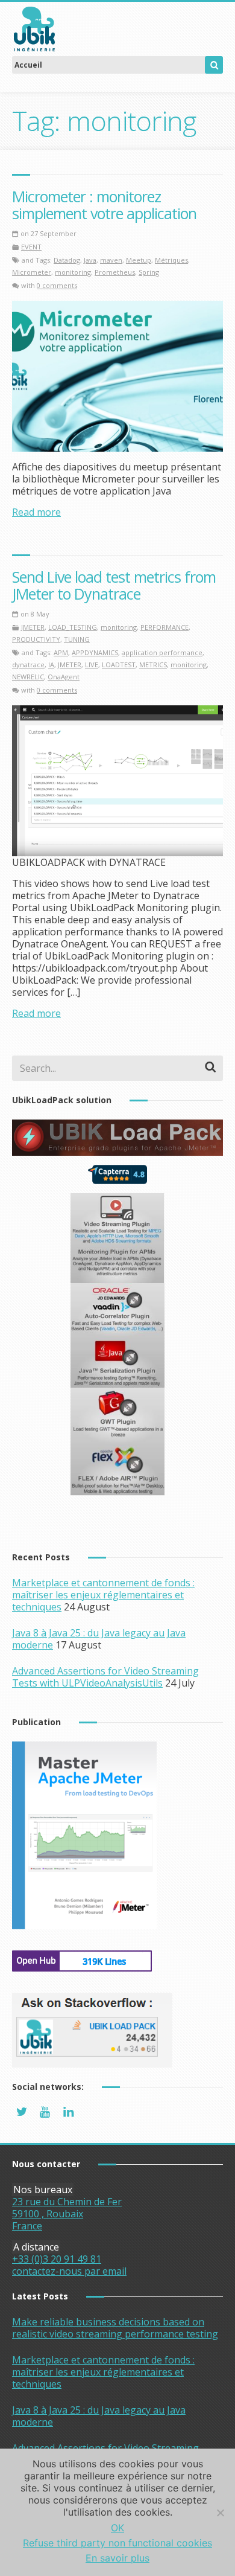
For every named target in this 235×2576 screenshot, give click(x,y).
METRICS (153, 665)
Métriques (171, 260)
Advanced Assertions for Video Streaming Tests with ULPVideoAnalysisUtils (105, 1677)
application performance (162, 652)
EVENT (31, 247)
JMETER (33, 627)
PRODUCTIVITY (36, 639)
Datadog (67, 260)
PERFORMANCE (164, 627)
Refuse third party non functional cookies (117, 2543)
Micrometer (32, 272)
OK (117, 2528)
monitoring (73, 272)
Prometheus (115, 272)
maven (111, 260)
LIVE (92, 665)
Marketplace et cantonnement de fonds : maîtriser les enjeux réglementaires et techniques (103, 1595)
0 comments (57, 285)
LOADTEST (119, 665)
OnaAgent (64, 677)
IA (51, 665)
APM (61, 652)
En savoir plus (117, 2558)
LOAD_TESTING (73, 627)
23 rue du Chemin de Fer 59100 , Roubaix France (67, 2214)
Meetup (139, 260)
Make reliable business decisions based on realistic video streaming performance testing (115, 2328)
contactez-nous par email (69, 2271)
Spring (149, 272)
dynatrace (28, 665)
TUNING (77, 639)
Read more (36, 512)
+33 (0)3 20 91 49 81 (57, 2259)
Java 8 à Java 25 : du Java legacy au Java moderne (99, 2416)
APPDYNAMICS (95, 652)
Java (90, 260)
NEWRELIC (28, 677)
